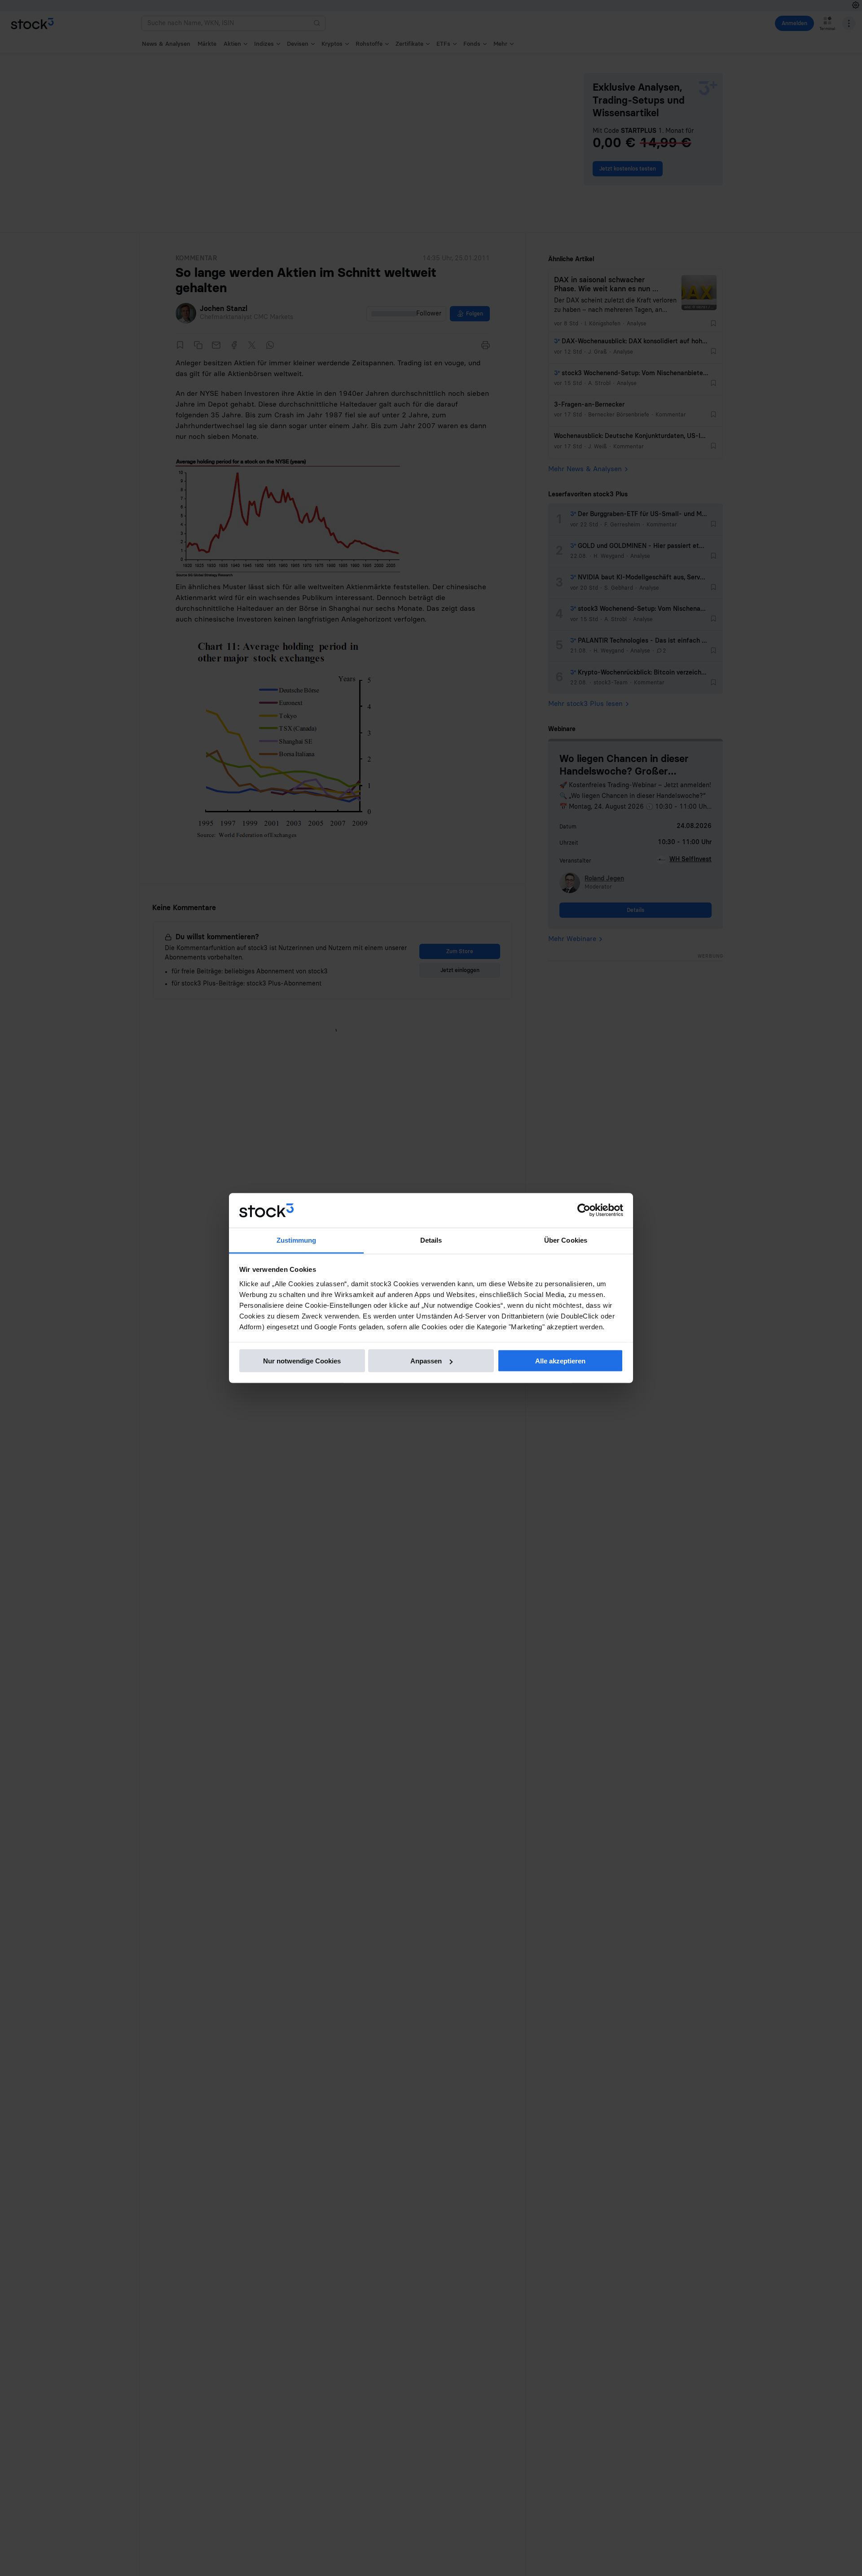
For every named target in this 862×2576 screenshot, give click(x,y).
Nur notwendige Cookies (302, 1361)
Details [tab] (431, 1240)
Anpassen (426, 1361)
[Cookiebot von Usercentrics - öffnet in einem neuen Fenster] (584, 1210)
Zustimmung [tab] (297, 1240)
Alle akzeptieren (560, 1361)
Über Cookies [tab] (566, 1240)
